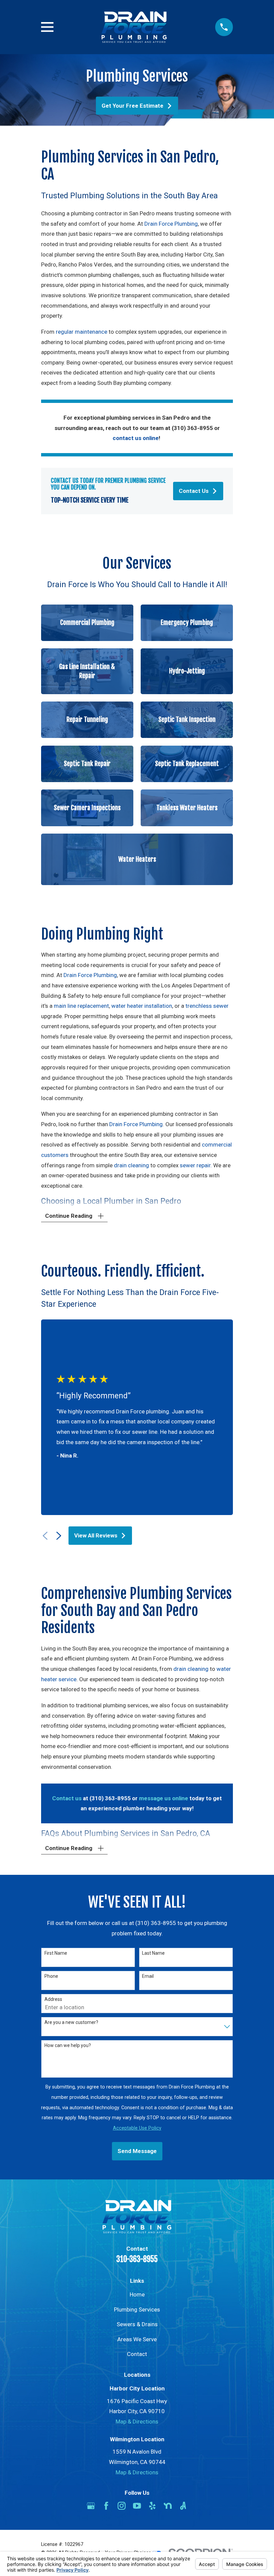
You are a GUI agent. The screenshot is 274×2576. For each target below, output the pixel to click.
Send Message (137, 2151)
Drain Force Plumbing (171, 224)
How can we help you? (68, 2045)
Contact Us (194, 491)
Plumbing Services (137, 2310)
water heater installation (142, 1006)
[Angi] (183, 2506)
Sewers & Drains (137, 2324)
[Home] (134, 27)
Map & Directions (137, 2422)
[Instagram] (122, 2506)
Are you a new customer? (71, 2022)
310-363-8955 (137, 2259)
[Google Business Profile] (91, 2506)
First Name (56, 1953)
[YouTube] (137, 2506)
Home (137, 2294)
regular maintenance (82, 332)
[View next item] (59, 1536)
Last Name (153, 1953)
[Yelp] (152, 2506)
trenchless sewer (207, 1006)
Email (148, 1976)
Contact (137, 2354)
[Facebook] (106, 2506)
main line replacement (81, 1006)
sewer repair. (196, 1165)
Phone (51, 1976)
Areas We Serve (137, 2339)
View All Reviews (96, 1535)
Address (53, 1999)
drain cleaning (131, 1165)
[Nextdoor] (168, 2506)
